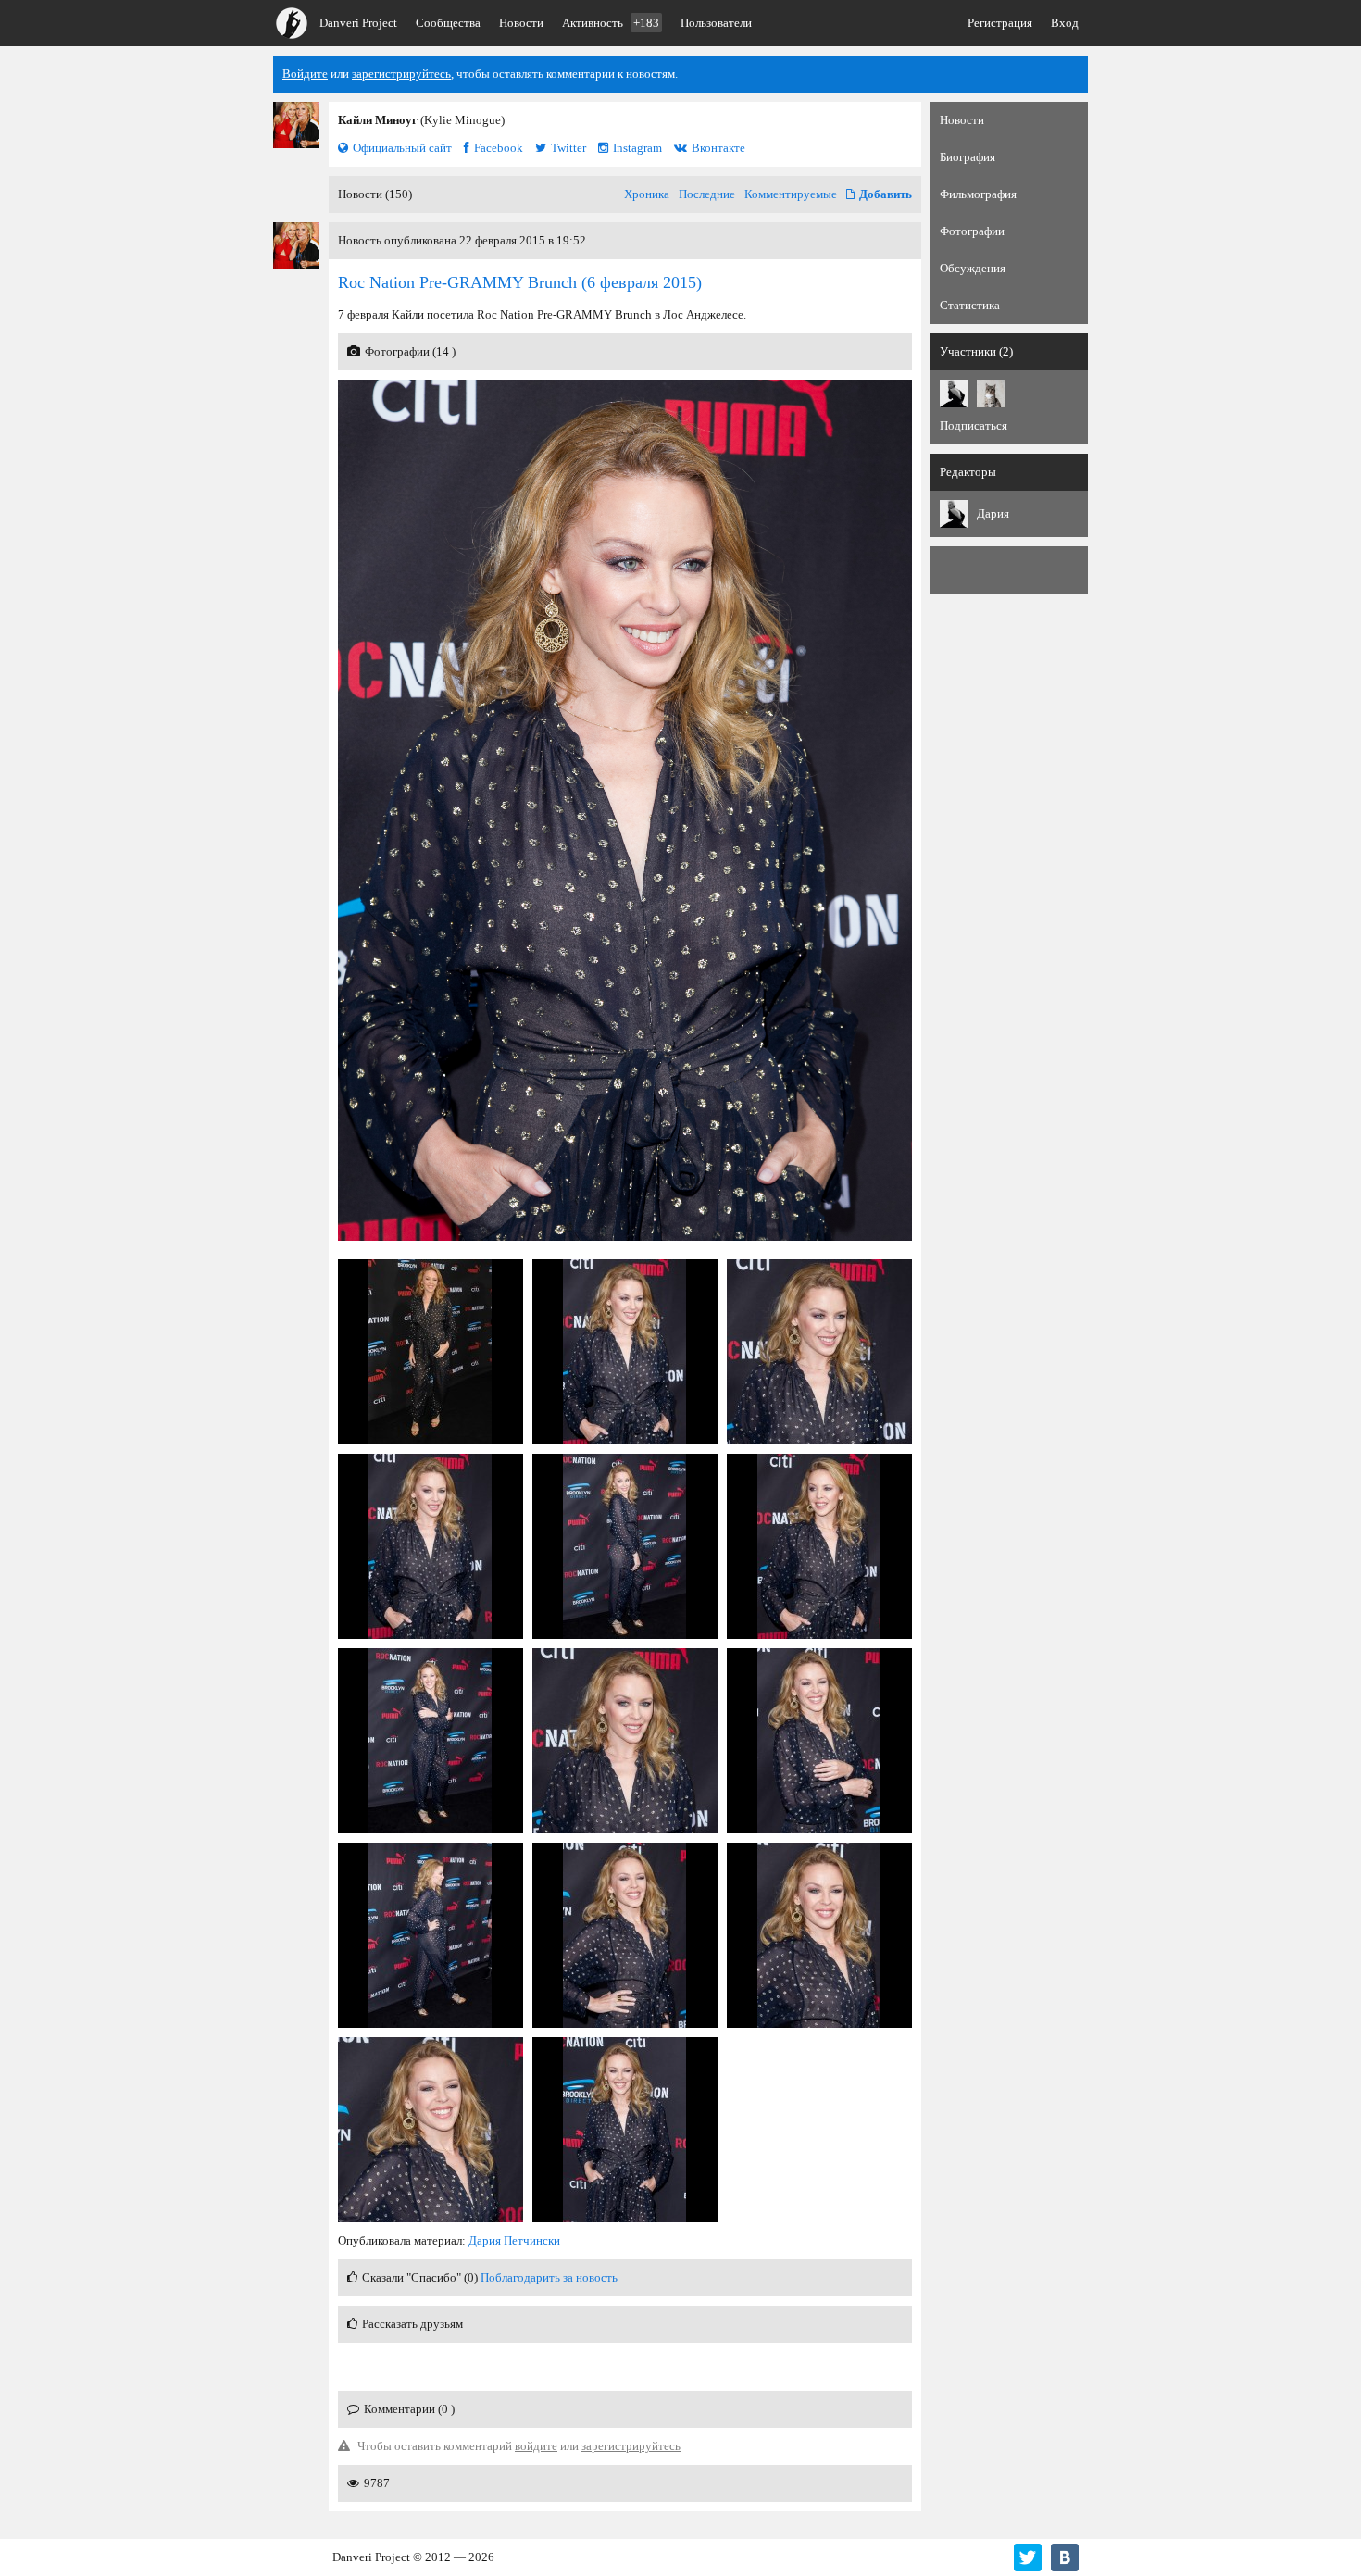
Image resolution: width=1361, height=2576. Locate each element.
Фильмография (978, 194)
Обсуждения (973, 268)
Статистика (970, 305)
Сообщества (448, 23)
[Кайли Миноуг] (296, 125)
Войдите (305, 74)
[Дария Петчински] (954, 394)
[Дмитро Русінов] (991, 394)
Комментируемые (791, 194)
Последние (707, 194)
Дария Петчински (514, 2240)
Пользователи (716, 23)
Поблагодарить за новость (549, 2277)
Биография (968, 157)
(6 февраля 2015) (520, 282)
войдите (536, 2446)
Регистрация (1000, 23)
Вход (1065, 23)
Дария (993, 513)
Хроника (647, 194)
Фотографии (972, 231)
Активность (611, 23)
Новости (521, 23)
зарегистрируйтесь (401, 74)
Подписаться (974, 425)
